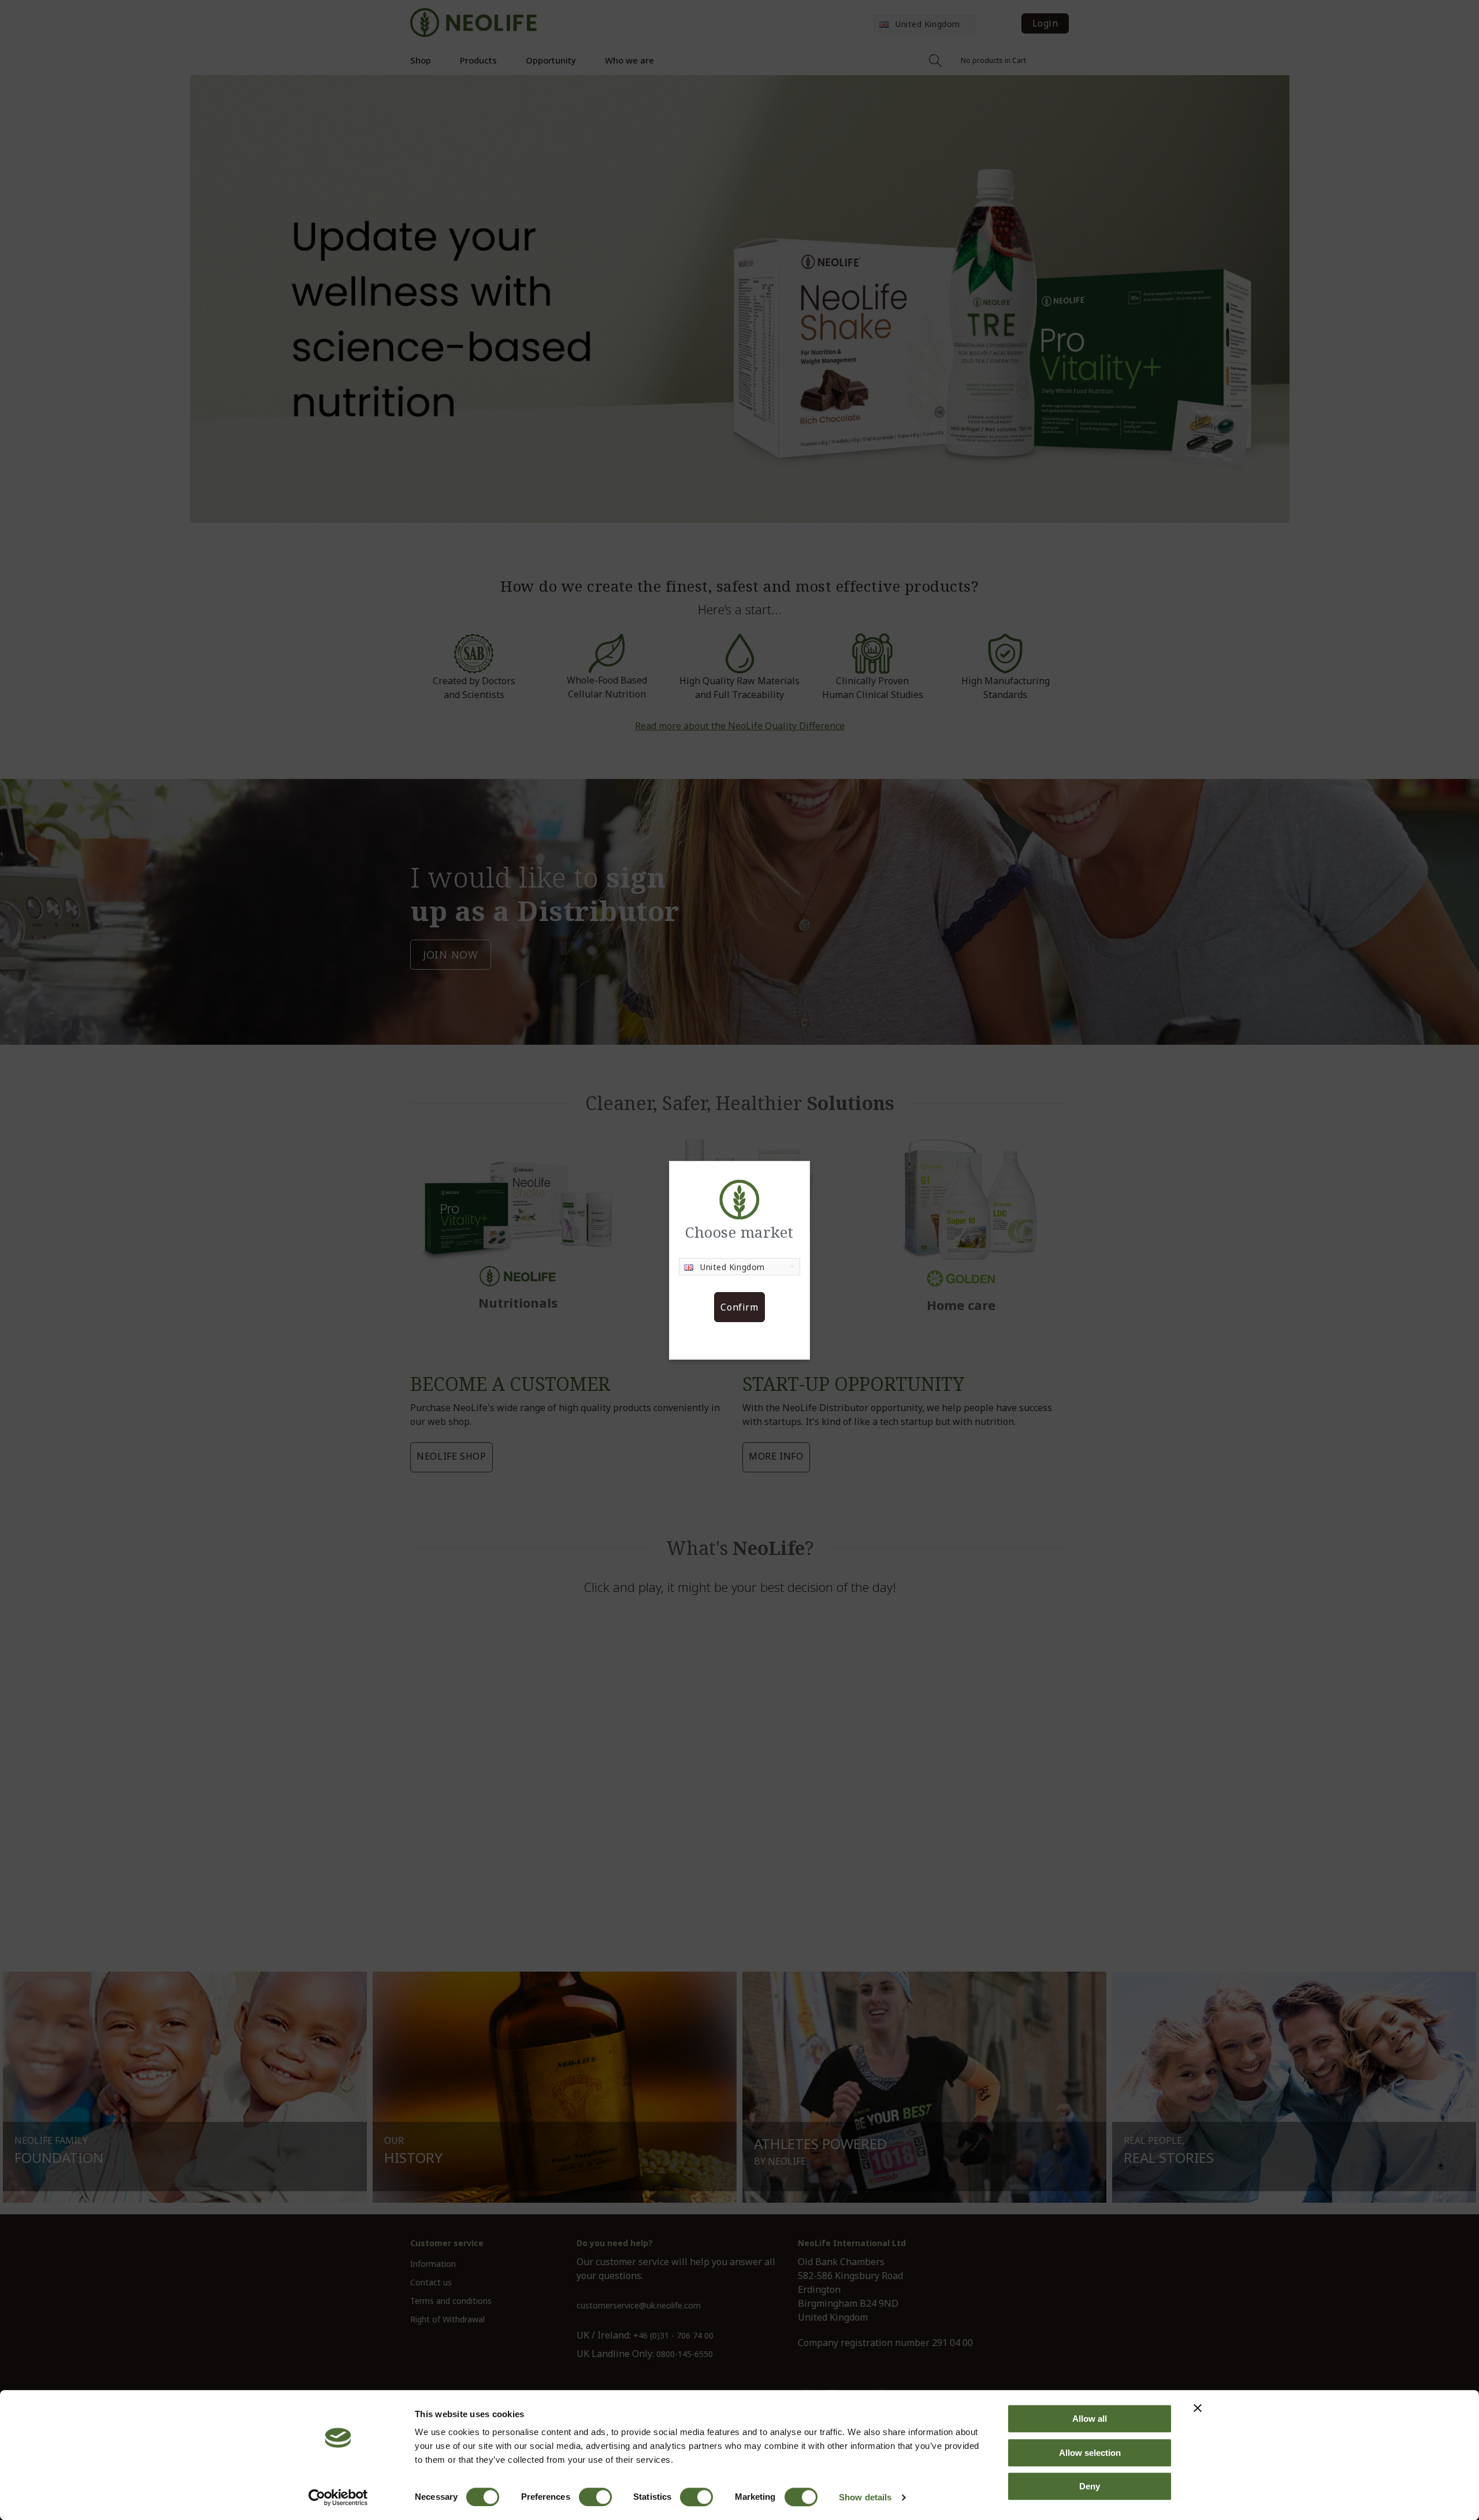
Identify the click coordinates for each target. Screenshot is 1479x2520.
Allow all (1090, 2419)
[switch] (595, 2497)
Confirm (739, 1307)
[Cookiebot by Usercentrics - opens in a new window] (338, 2497)
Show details (865, 2497)
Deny (1090, 2486)
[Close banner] (1198, 2408)
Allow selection (1090, 2453)
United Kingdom (733, 1267)
